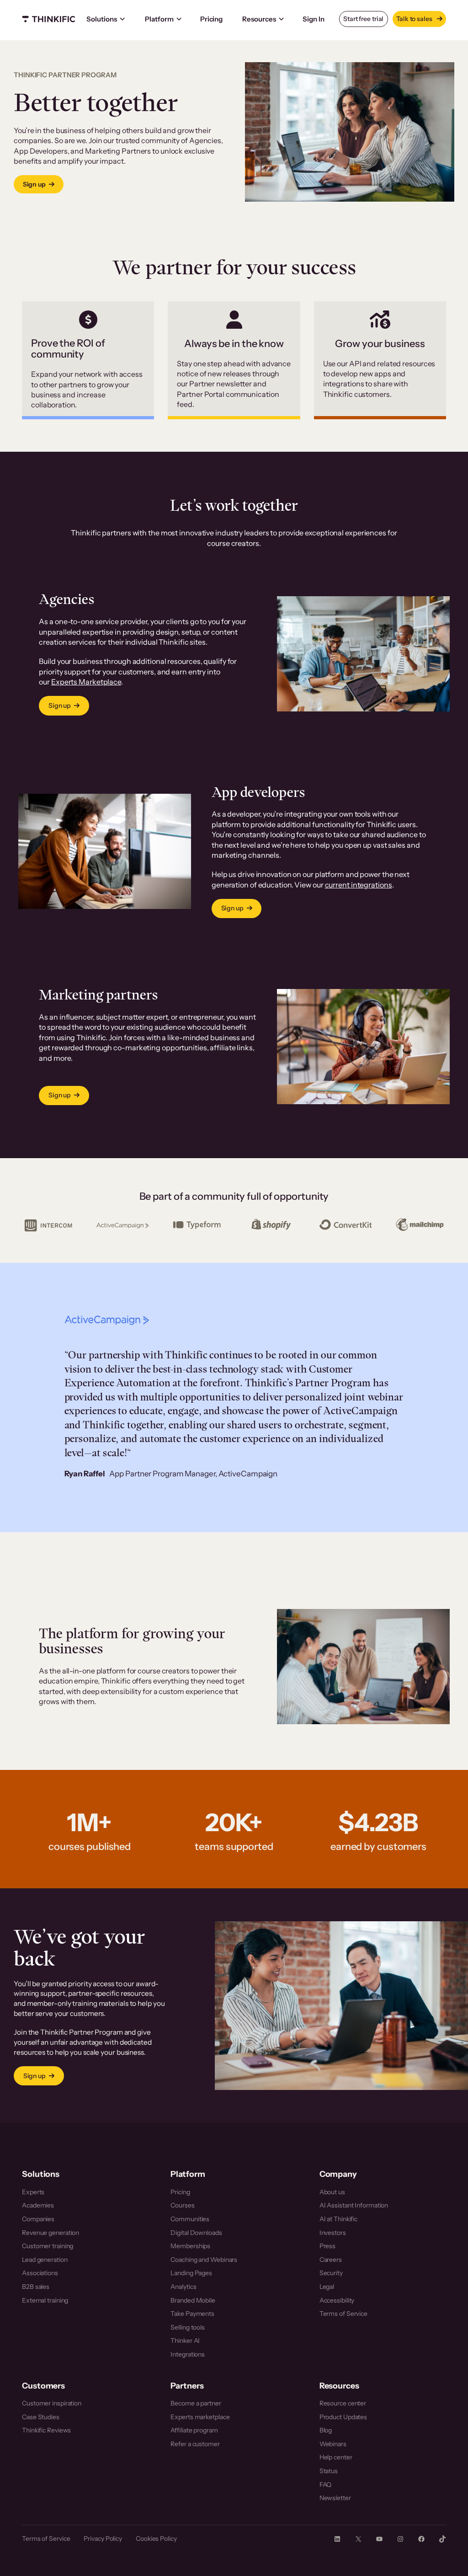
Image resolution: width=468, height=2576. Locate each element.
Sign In (313, 19)
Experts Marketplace (86, 682)
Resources (259, 19)
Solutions (102, 19)
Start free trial (363, 19)
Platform (159, 19)
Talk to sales (415, 19)
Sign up (34, 184)
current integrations (359, 885)
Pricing (211, 19)
